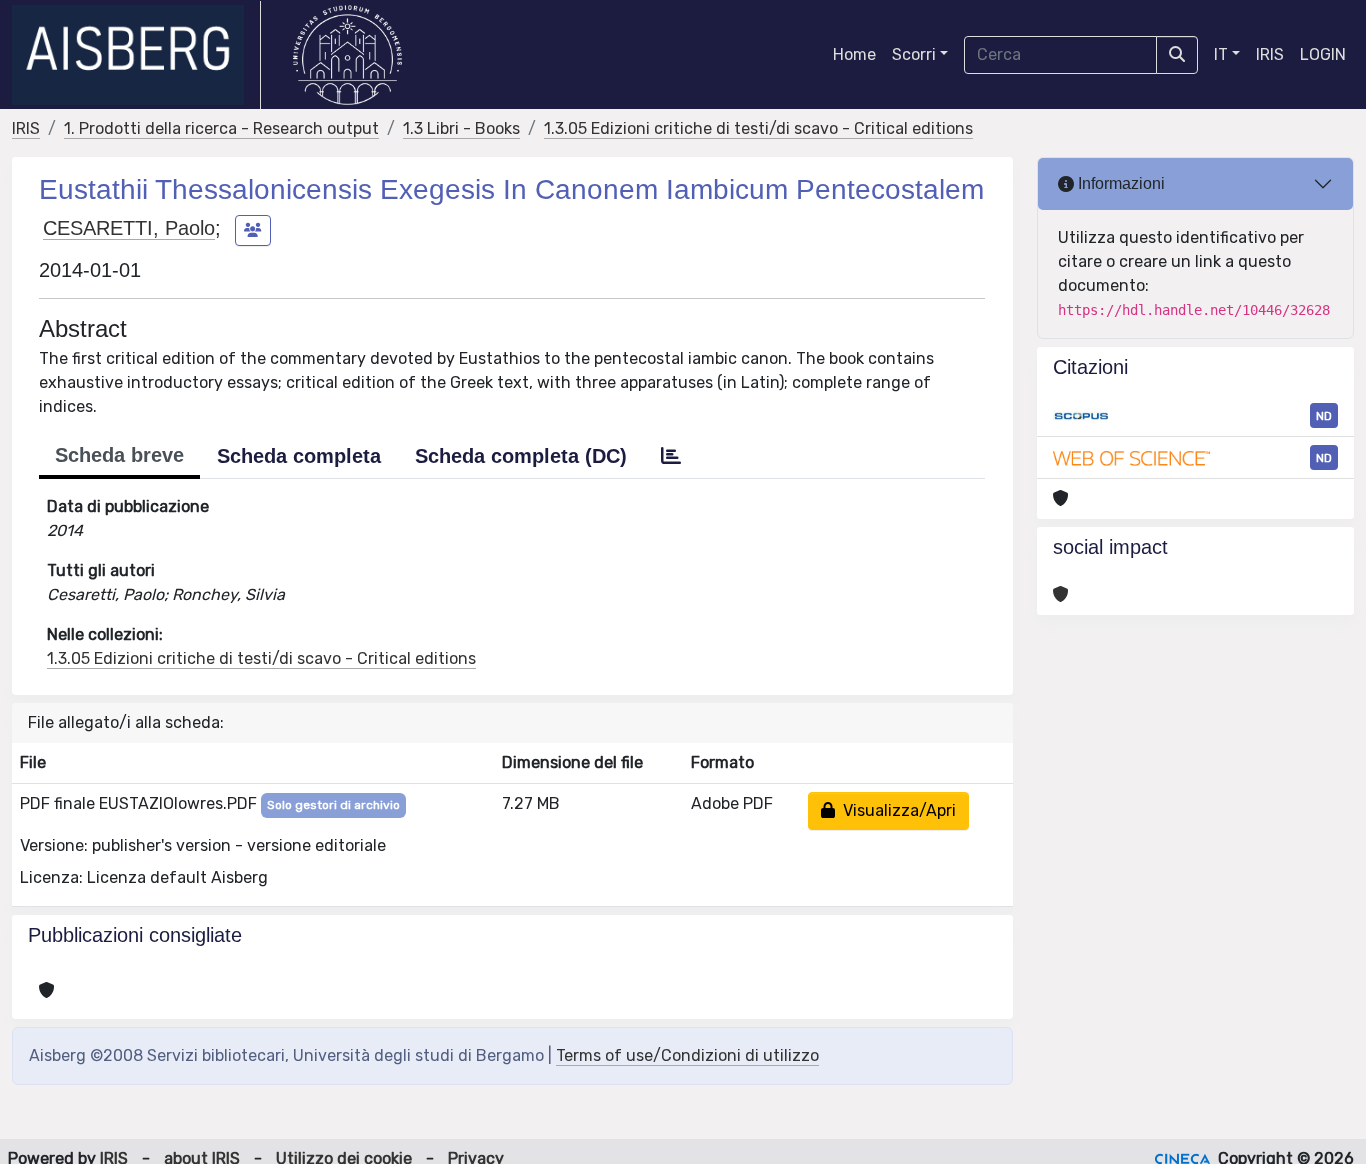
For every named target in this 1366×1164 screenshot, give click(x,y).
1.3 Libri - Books (461, 128)
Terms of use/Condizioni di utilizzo (687, 1055)
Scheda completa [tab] (299, 456)
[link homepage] (136, 55)
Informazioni (1119, 183)
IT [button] (1221, 54)
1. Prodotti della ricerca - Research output (221, 128)
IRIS (1270, 54)
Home (854, 54)
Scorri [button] (914, 54)
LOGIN (1323, 54)
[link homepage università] (347, 55)
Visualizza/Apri (895, 810)
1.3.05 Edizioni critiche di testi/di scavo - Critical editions (758, 128)
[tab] (671, 456)
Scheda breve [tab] (119, 455)
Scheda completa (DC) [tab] (521, 456)
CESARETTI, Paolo (129, 228)
